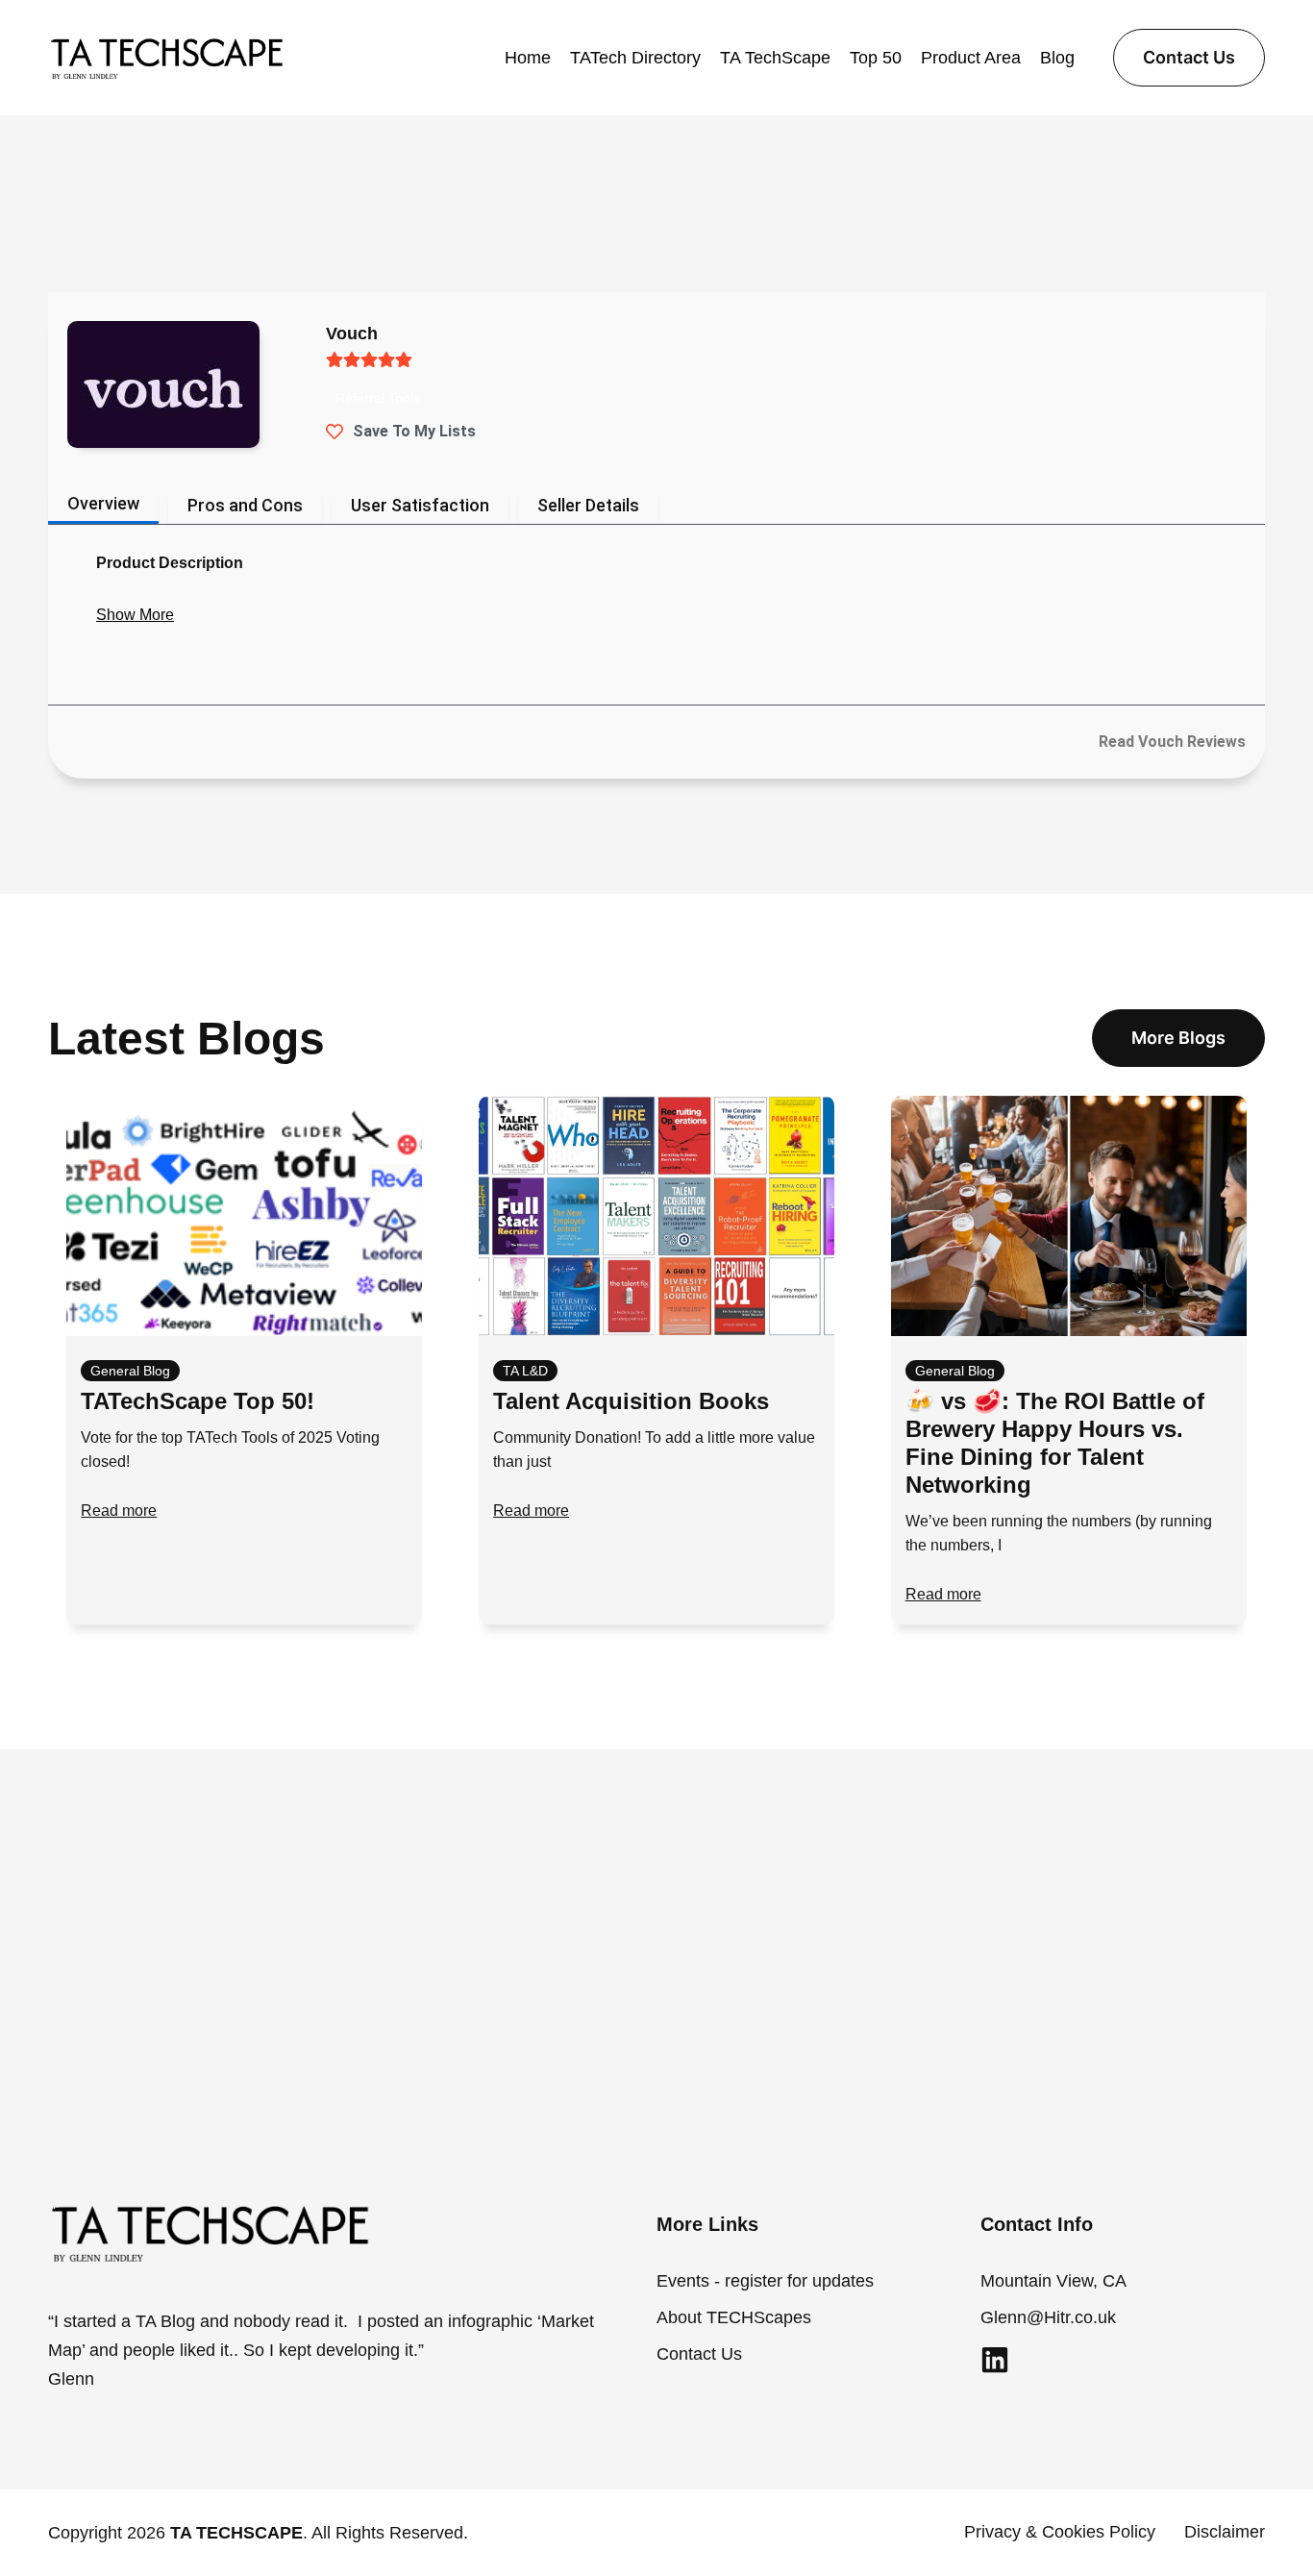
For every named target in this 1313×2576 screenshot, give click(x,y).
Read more (119, 1511)
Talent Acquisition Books (631, 1401)
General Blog (130, 1371)
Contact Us (699, 2354)
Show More (135, 615)
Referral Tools (378, 398)
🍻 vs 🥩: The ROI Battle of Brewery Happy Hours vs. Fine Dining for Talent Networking (1055, 1442)
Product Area (971, 58)
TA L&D (525, 1371)
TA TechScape (775, 58)
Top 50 (876, 58)
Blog (1057, 58)
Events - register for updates (765, 2281)
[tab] (103, 510)
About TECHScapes (734, 2317)
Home (528, 58)
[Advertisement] (656, 1955)
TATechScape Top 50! (198, 1401)
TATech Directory (635, 58)
